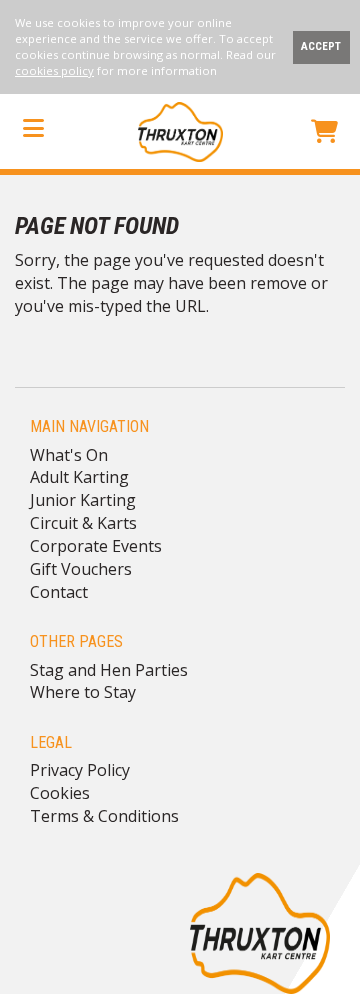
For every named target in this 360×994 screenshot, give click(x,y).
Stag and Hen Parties (109, 670)
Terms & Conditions (104, 816)
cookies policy (54, 70)
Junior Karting (83, 500)
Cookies (60, 793)
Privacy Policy (80, 770)
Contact (59, 592)
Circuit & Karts (83, 523)
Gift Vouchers (81, 569)
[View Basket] (324, 134)
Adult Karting (79, 477)
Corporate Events (96, 546)
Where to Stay (83, 692)
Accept (321, 46)
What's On (69, 455)
